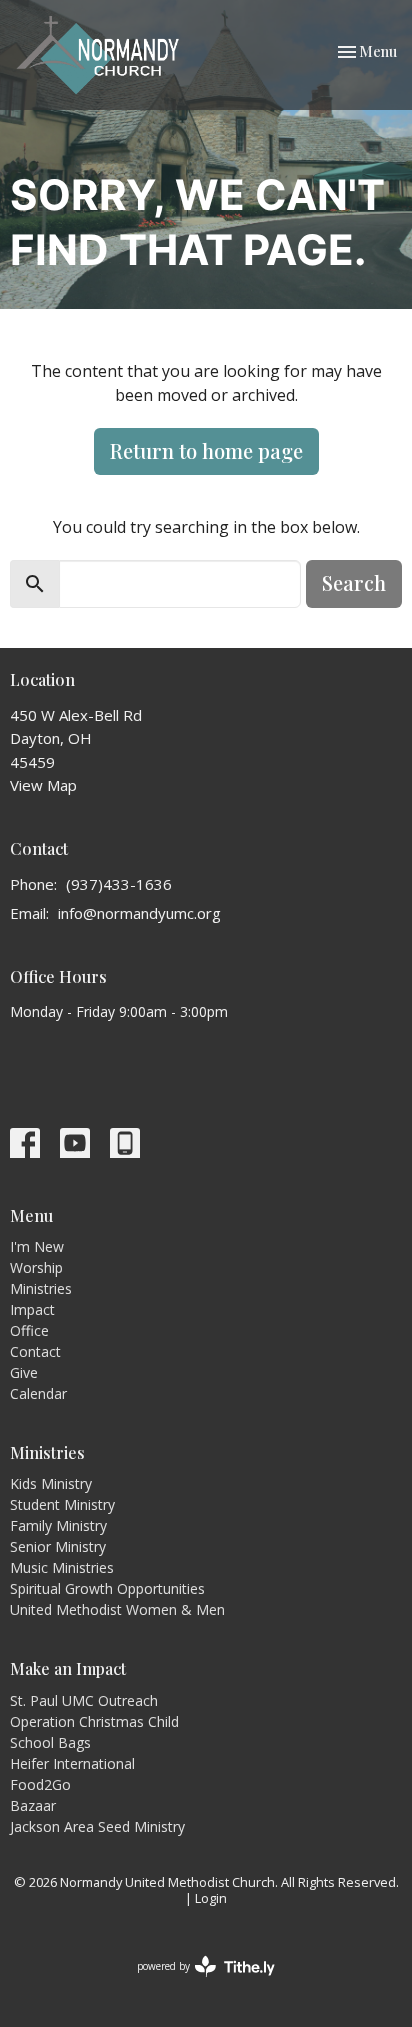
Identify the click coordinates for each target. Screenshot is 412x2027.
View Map (43, 785)
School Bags (50, 1742)
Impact (32, 1309)
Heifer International (72, 1763)
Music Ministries (62, 1567)
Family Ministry (58, 1525)
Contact (35, 1351)
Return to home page (206, 450)
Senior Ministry (58, 1546)
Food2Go (40, 1784)
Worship (36, 1267)
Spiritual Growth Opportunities (107, 1588)
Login (211, 1898)
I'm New (37, 1246)
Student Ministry (62, 1504)
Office (29, 1330)
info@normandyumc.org (139, 913)
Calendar (38, 1393)
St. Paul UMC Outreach (84, 1700)
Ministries (41, 1288)
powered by (195, 1983)
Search (354, 582)
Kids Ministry (51, 1483)
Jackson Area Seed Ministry (97, 1826)
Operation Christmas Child (94, 1721)
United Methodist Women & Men (117, 1609)
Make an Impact (68, 1668)
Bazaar (33, 1805)
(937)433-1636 (119, 884)
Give (24, 1372)
